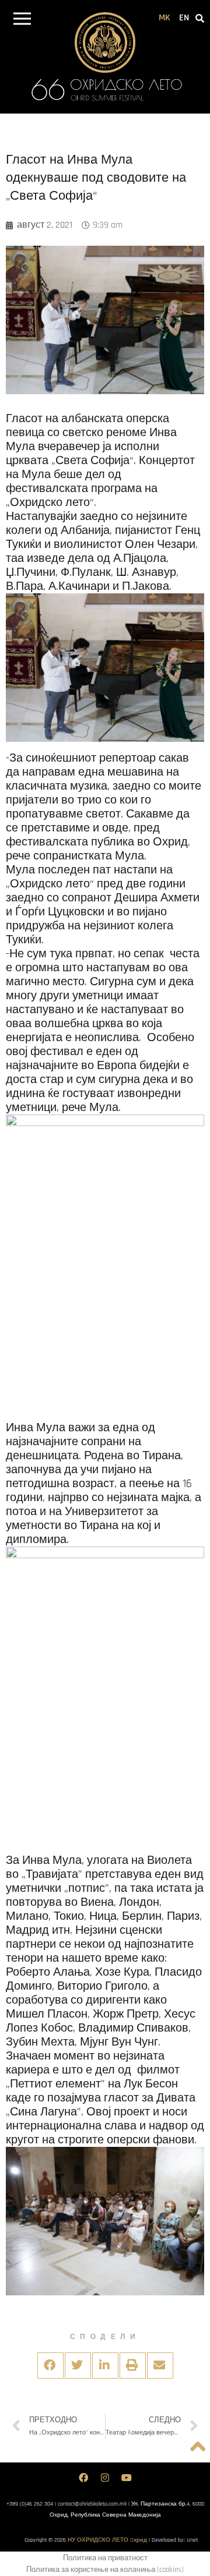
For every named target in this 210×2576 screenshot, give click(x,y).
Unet (192, 2540)
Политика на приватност (105, 2558)
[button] (22, 21)
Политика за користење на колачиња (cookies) (105, 2570)
